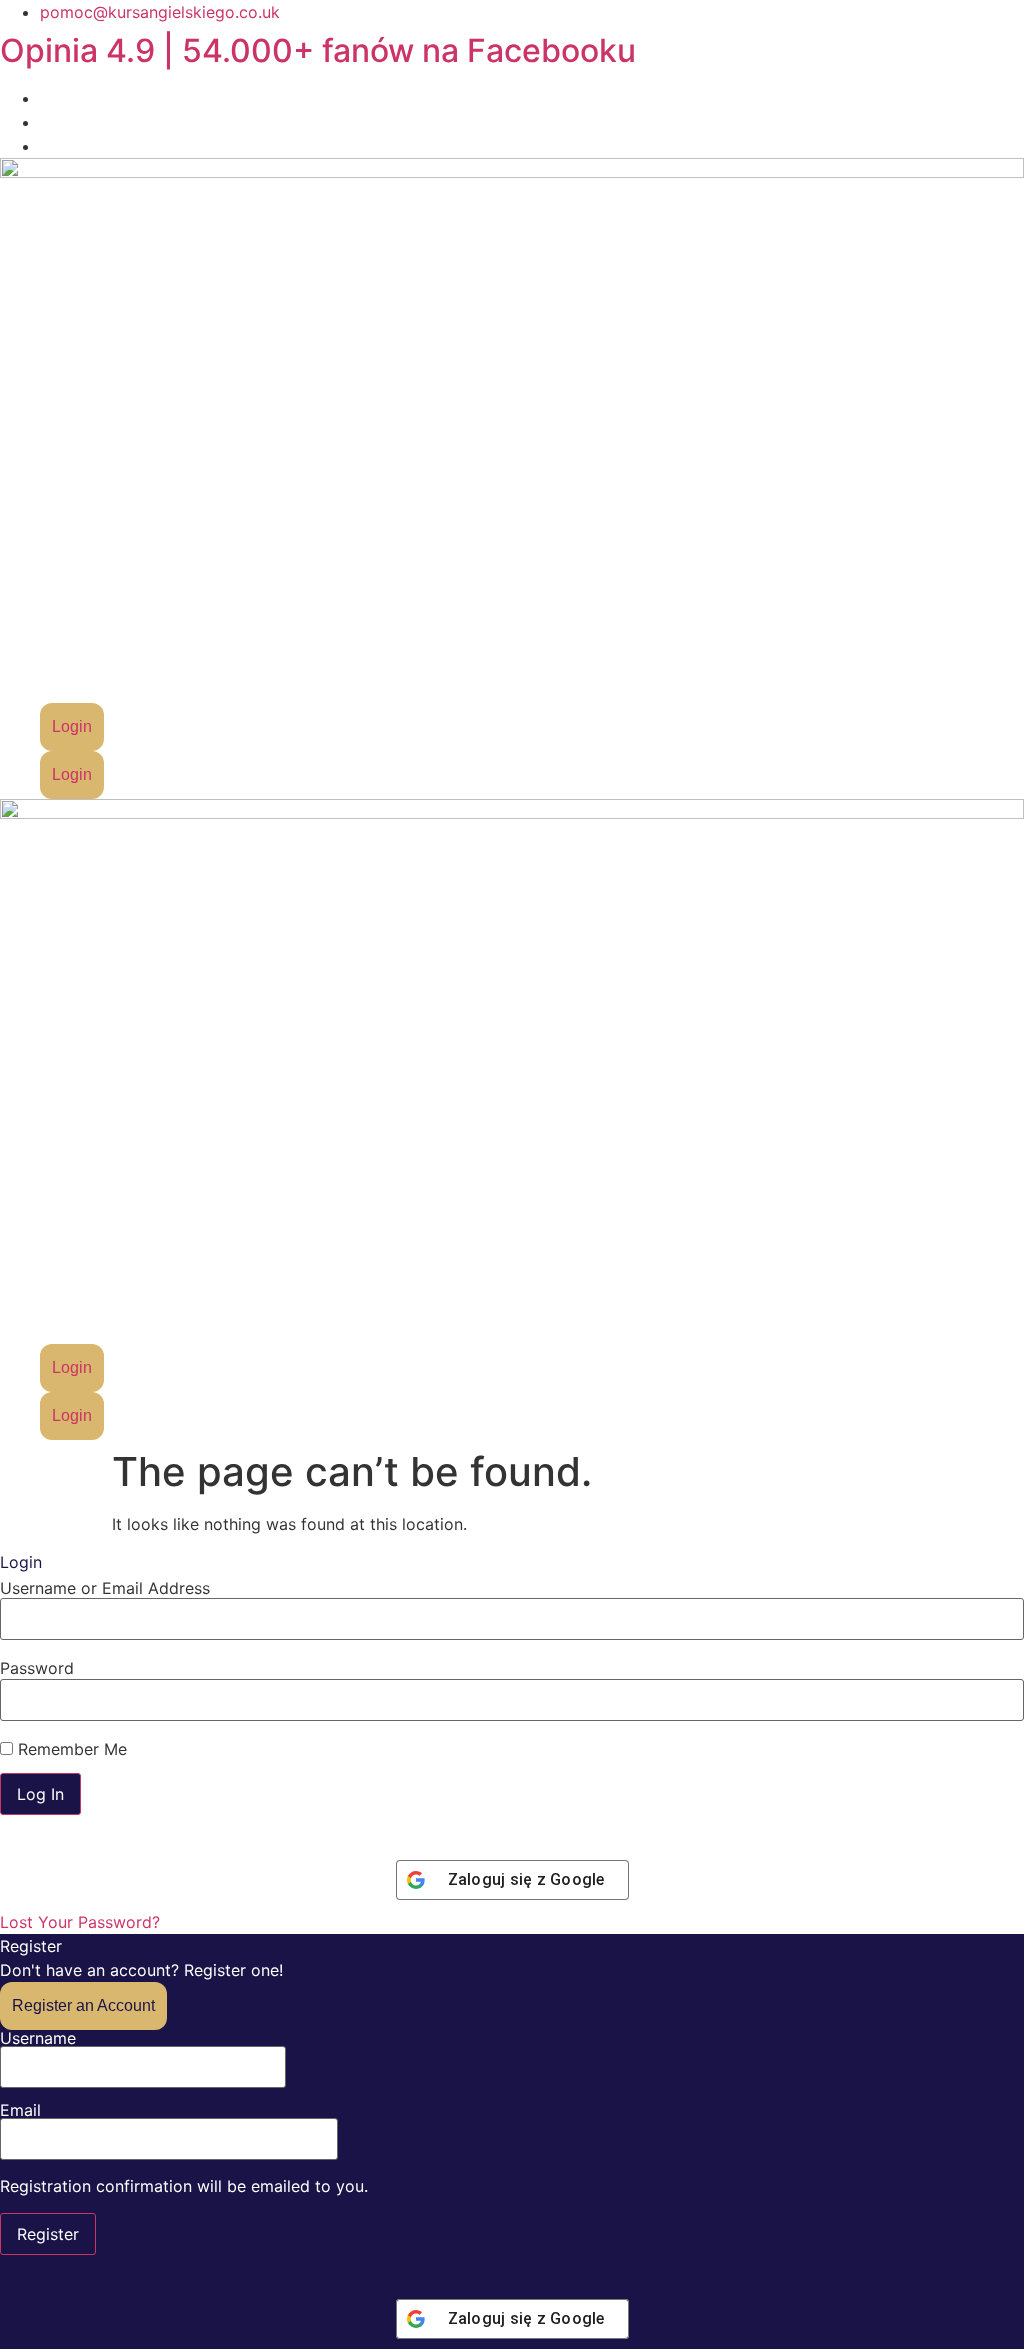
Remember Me (70, 1749)
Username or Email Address (105, 1588)
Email (20, 2111)
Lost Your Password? (80, 1922)
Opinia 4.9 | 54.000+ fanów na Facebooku (318, 50)
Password (37, 1668)
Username (38, 2039)
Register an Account (83, 2005)
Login (72, 726)
